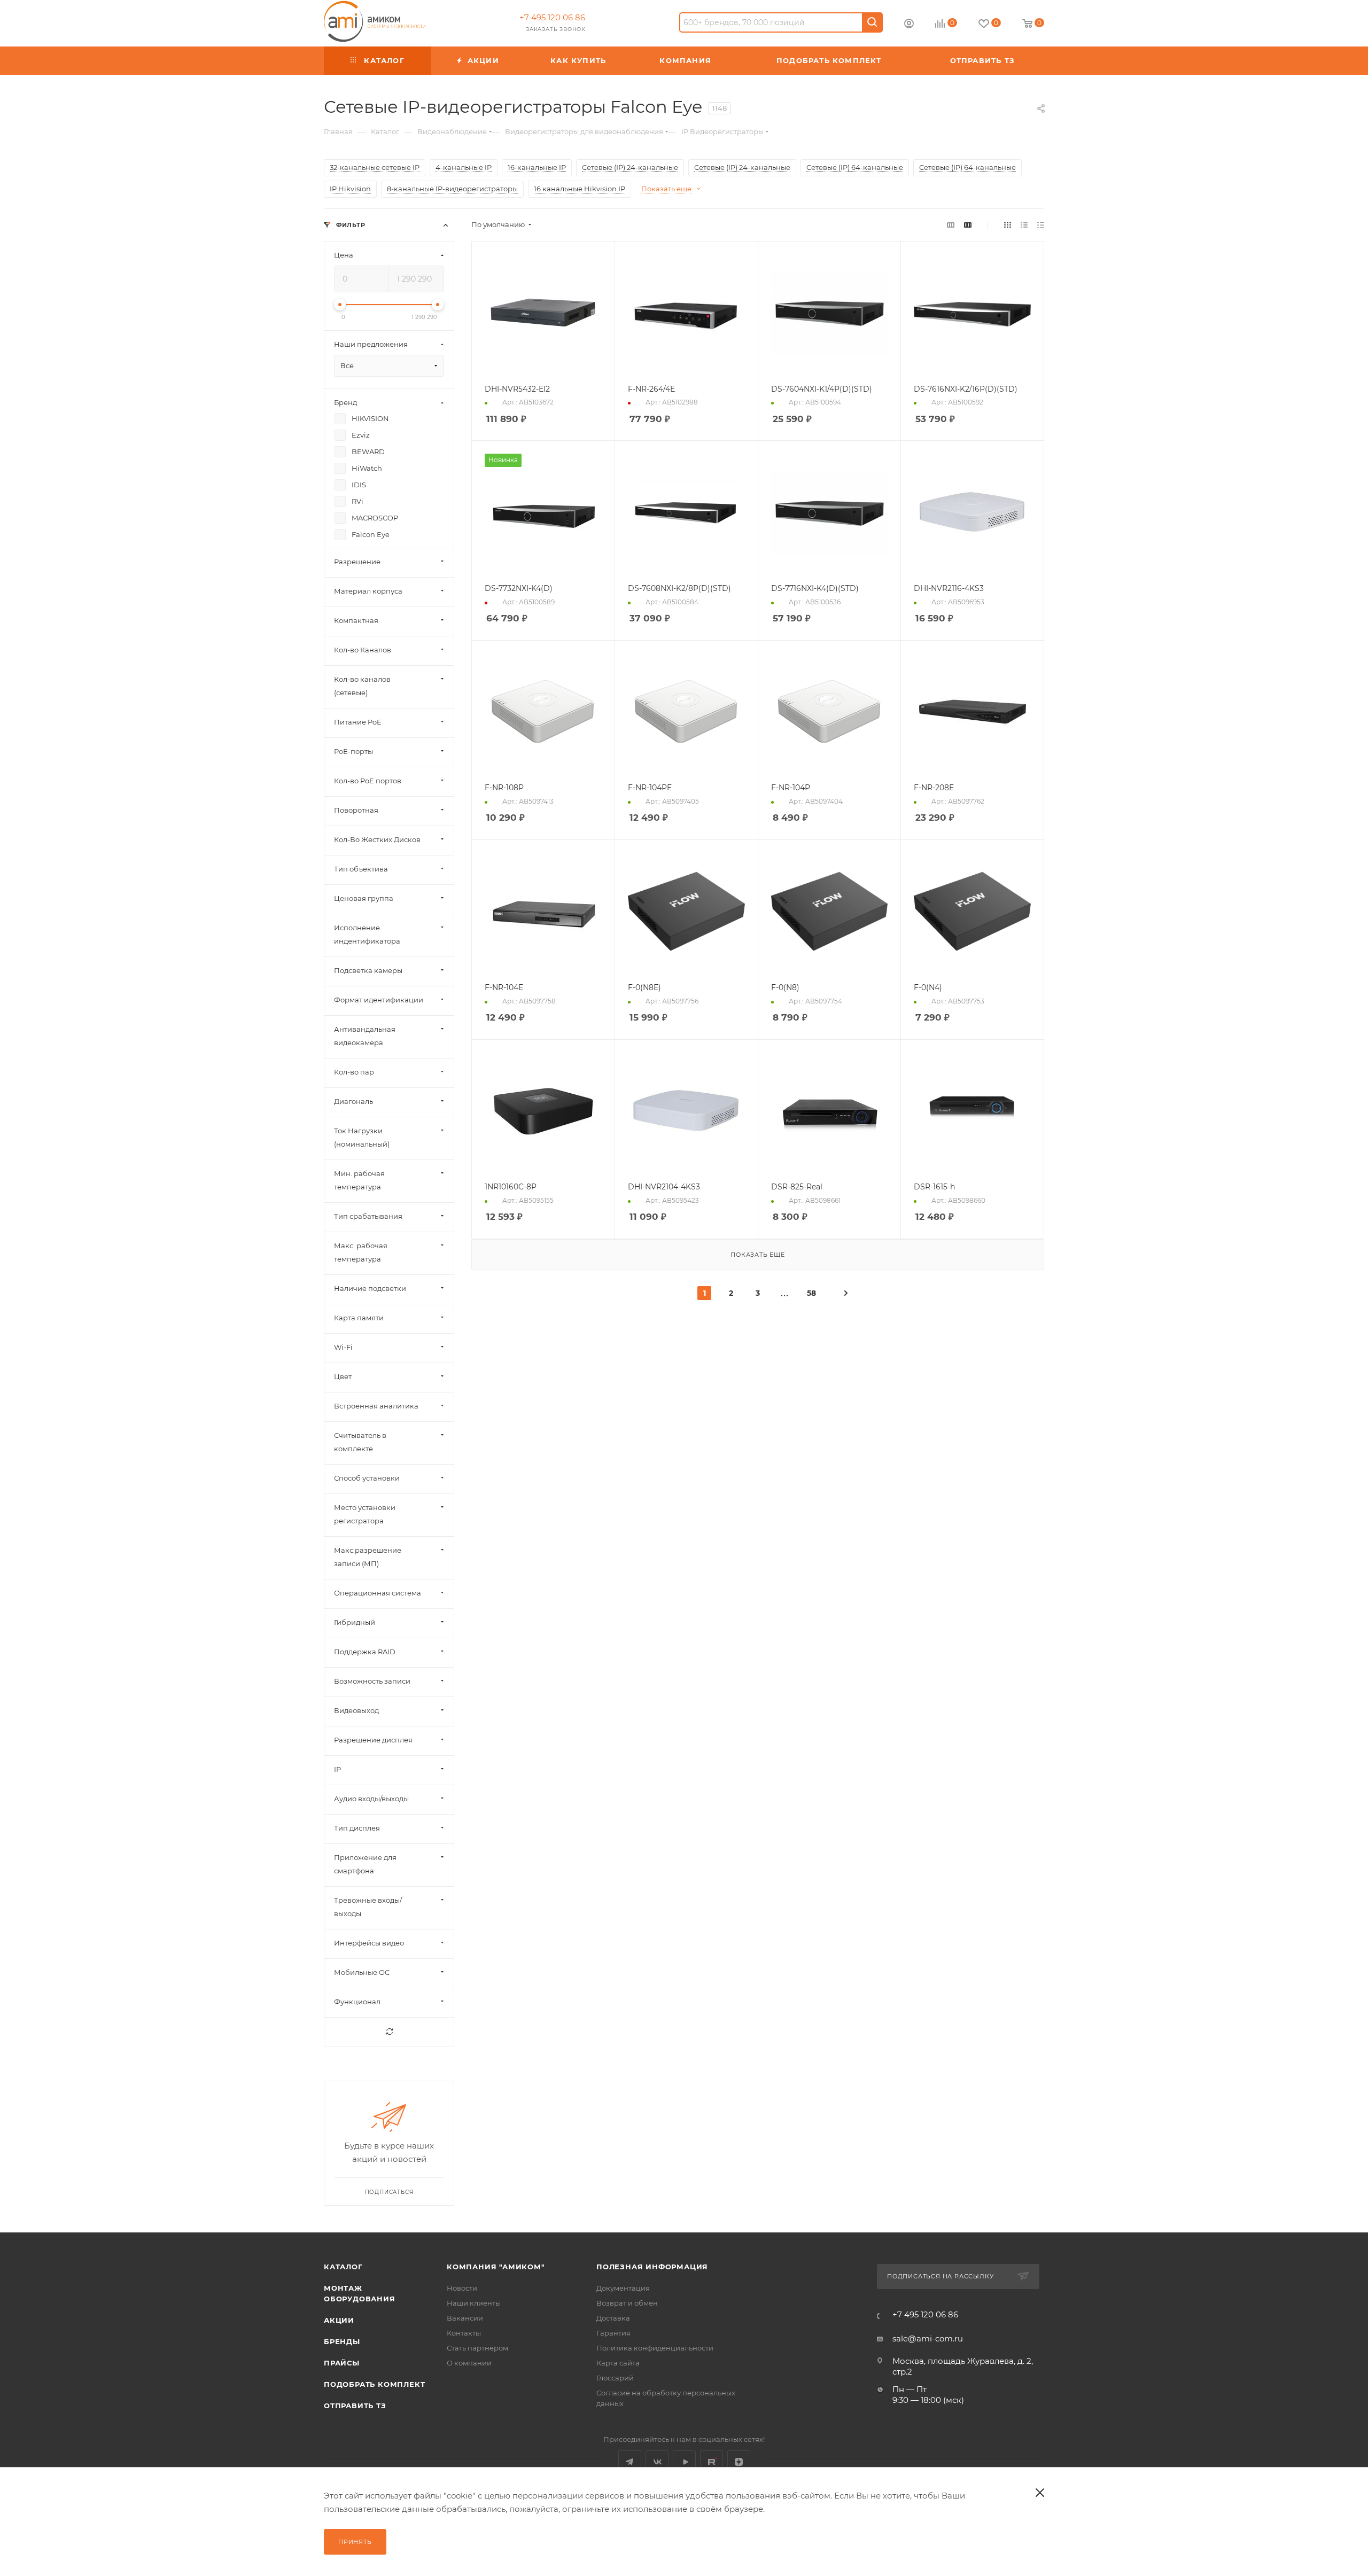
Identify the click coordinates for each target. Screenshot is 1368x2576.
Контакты (464, 2333)
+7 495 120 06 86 (552, 17)
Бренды (342, 2341)
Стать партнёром (477, 2348)
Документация (623, 2288)
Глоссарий (615, 2378)
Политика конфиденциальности (655, 2348)
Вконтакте (657, 2462)
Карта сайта (618, 2363)
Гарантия (613, 2333)
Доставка (613, 2318)
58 (811, 1293)
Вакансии (465, 2318)
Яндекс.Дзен (739, 2462)
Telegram (630, 2462)
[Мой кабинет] (909, 25)
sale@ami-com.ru (928, 2338)
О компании (469, 2363)
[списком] (1024, 225)
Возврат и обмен (627, 2303)
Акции (339, 2320)
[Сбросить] (389, 2032)
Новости (462, 2288)
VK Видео (684, 2462)
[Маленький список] (951, 225)
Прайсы (342, 2363)
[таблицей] (1041, 225)
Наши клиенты (474, 2303)
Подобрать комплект (374, 2384)
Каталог (343, 2267)
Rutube (712, 2462)
